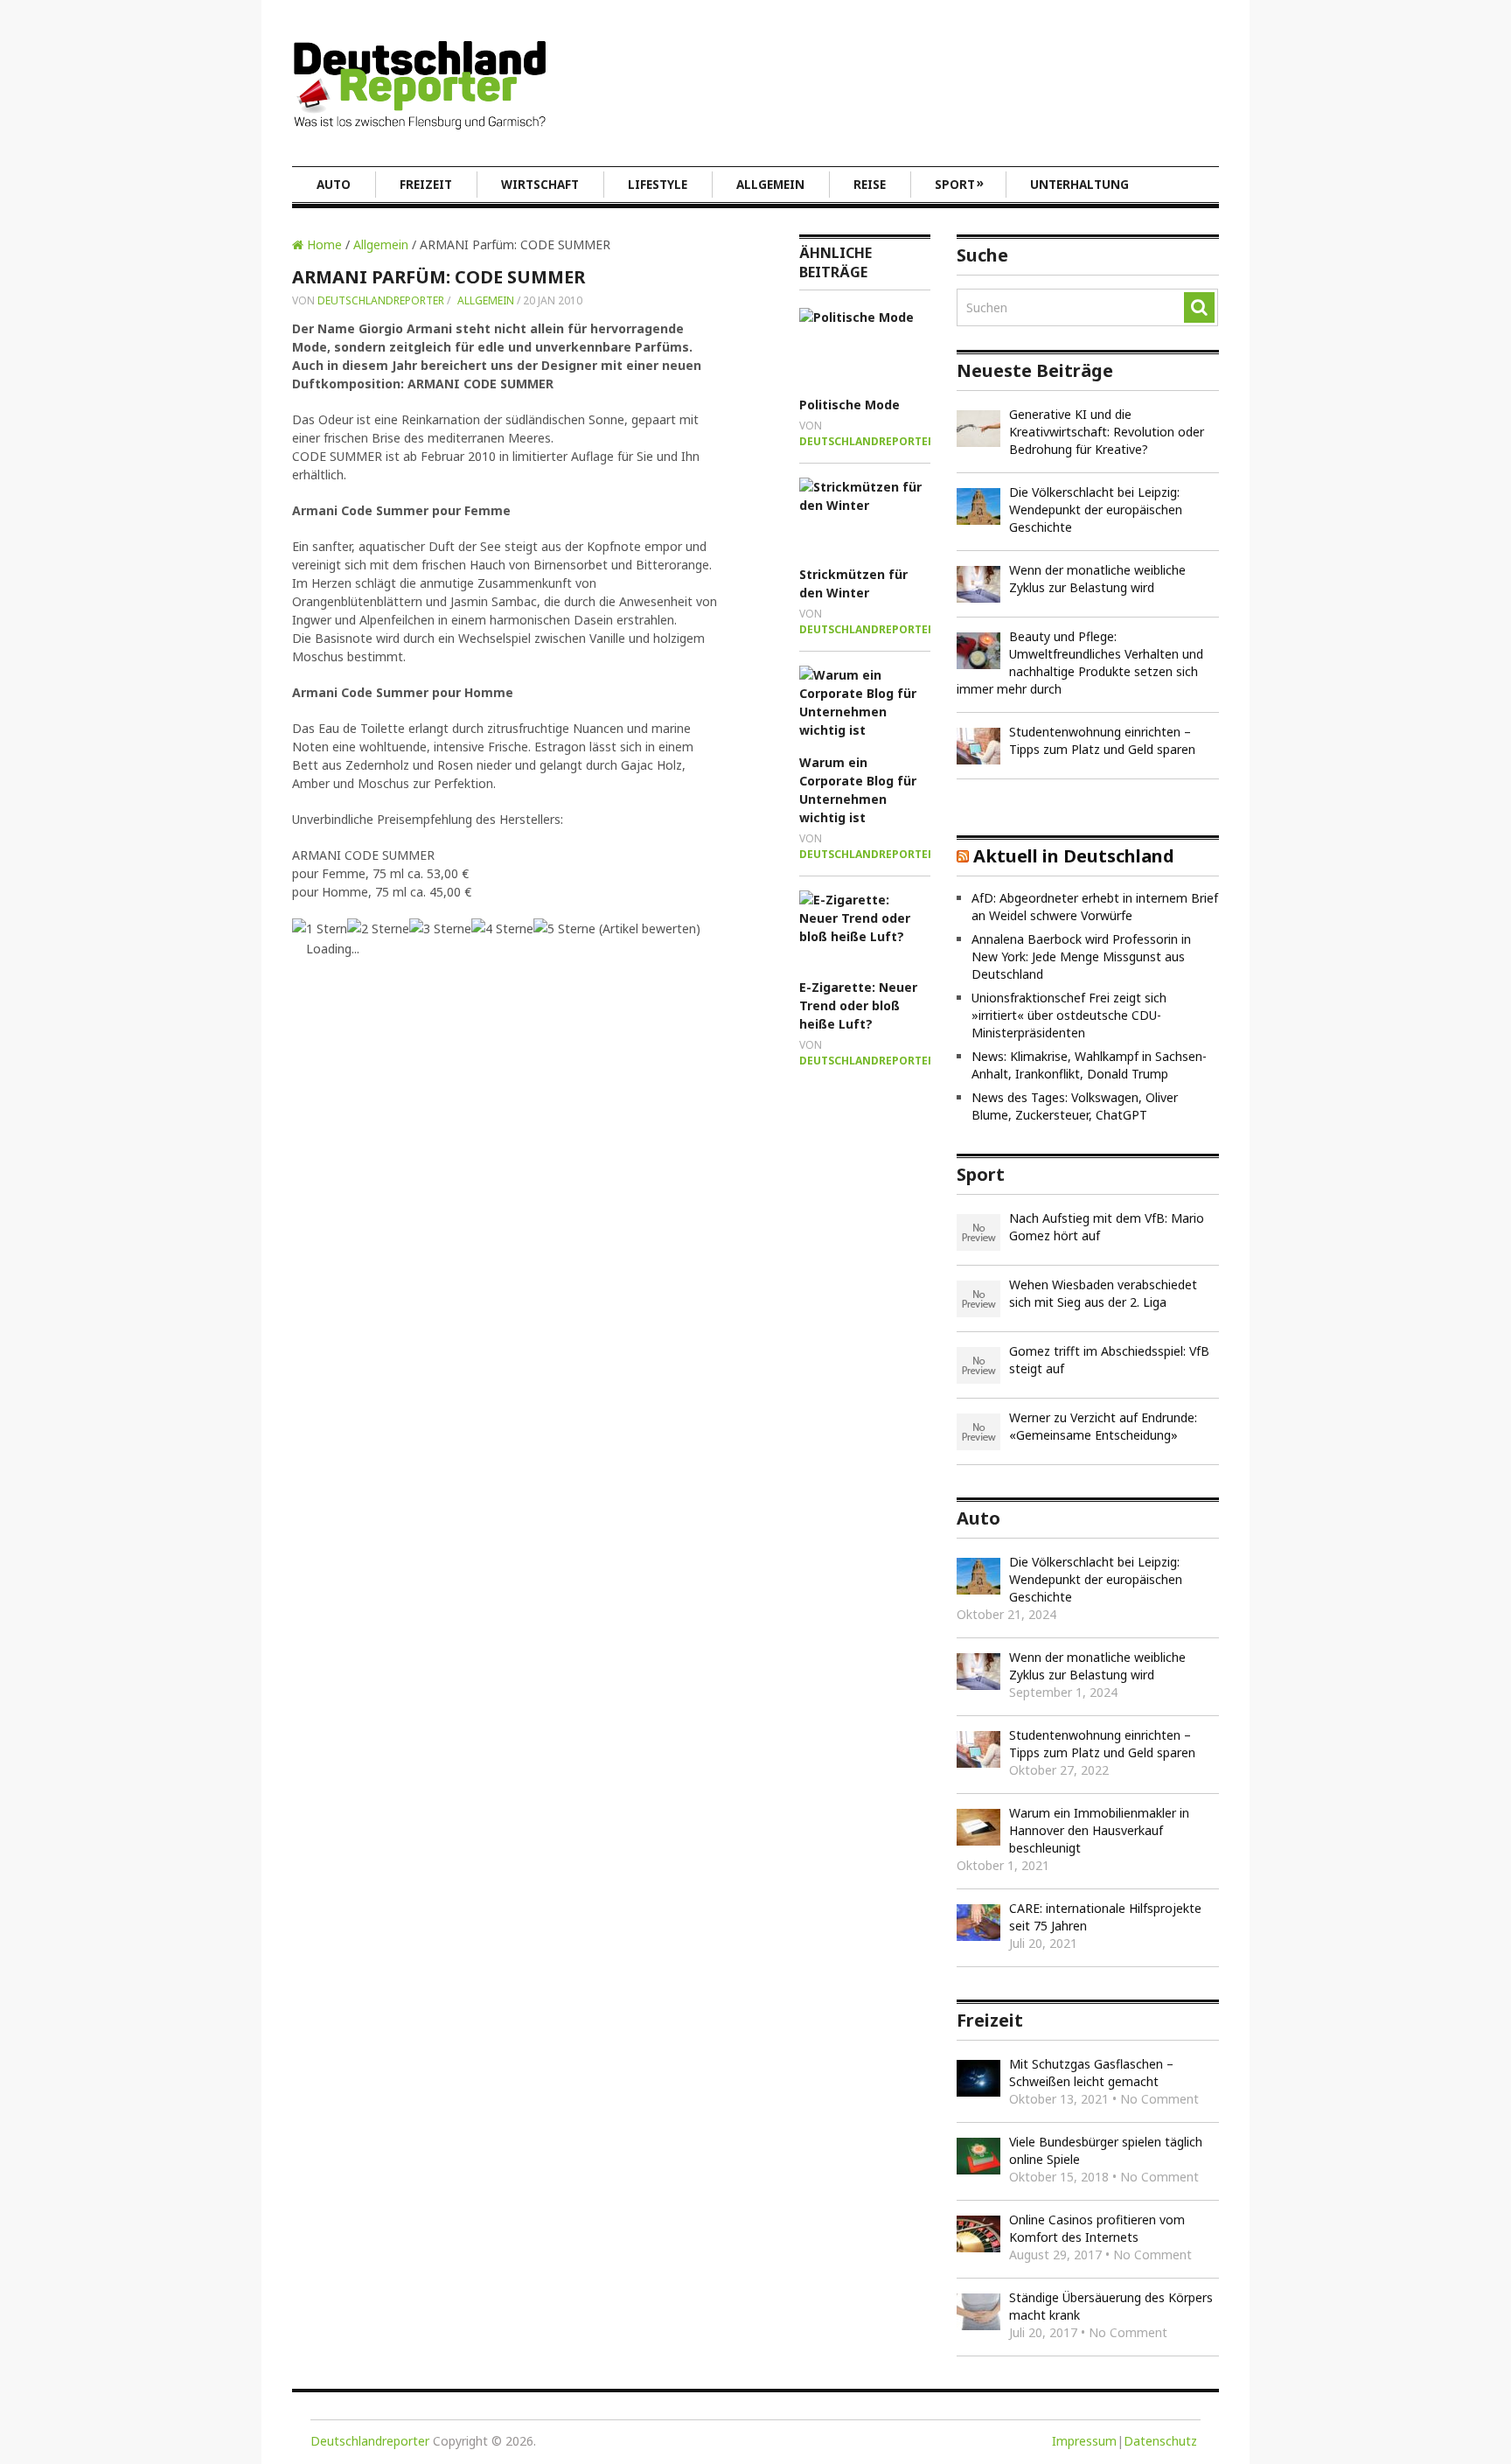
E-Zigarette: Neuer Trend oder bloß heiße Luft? (858, 1005)
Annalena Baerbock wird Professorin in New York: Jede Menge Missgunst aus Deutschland (1081, 956)
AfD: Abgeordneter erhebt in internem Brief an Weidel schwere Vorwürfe (1095, 907)
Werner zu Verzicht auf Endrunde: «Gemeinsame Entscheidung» (1103, 1426)
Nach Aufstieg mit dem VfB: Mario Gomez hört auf (1107, 1227)
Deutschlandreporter (381, 300)
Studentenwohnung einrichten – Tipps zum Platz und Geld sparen (1102, 740)
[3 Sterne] (440, 928)
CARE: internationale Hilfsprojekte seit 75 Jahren (1105, 1917)
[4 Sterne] (502, 928)
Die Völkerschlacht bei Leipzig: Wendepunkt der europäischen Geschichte (1096, 510)
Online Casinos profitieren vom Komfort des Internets (1097, 2228)
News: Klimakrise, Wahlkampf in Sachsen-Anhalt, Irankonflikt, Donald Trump (1089, 1065)
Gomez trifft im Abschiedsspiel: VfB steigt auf (1109, 1360)
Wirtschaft (540, 185)
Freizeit (426, 185)
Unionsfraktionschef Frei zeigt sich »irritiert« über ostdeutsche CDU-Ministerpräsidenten (1069, 1015)
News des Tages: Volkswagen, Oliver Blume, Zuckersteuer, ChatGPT (1075, 1106)
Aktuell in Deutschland (1074, 856)
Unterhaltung (1079, 185)
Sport (959, 184)
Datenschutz (1160, 2441)
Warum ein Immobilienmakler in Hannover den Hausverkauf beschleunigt (1099, 1830)
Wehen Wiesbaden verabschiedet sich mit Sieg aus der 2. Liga (1103, 1293)
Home (323, 244)
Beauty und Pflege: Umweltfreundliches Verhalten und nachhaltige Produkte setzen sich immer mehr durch (1080, 663)
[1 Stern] (320, 928)
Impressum (1084, 2441)
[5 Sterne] (564, 928)
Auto (334, 185)
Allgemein (770, 185)
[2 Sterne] (378, 928)
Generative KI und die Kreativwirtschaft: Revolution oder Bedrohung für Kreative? (1107, 432)
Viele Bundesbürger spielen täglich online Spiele (1106, 2150)
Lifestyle (658, 185)
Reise (870, 185)
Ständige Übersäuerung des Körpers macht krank (1111, 2306)
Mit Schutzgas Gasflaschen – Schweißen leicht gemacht (1091, 2073)
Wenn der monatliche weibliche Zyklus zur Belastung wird (1097, 579)
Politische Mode (850, 405)
